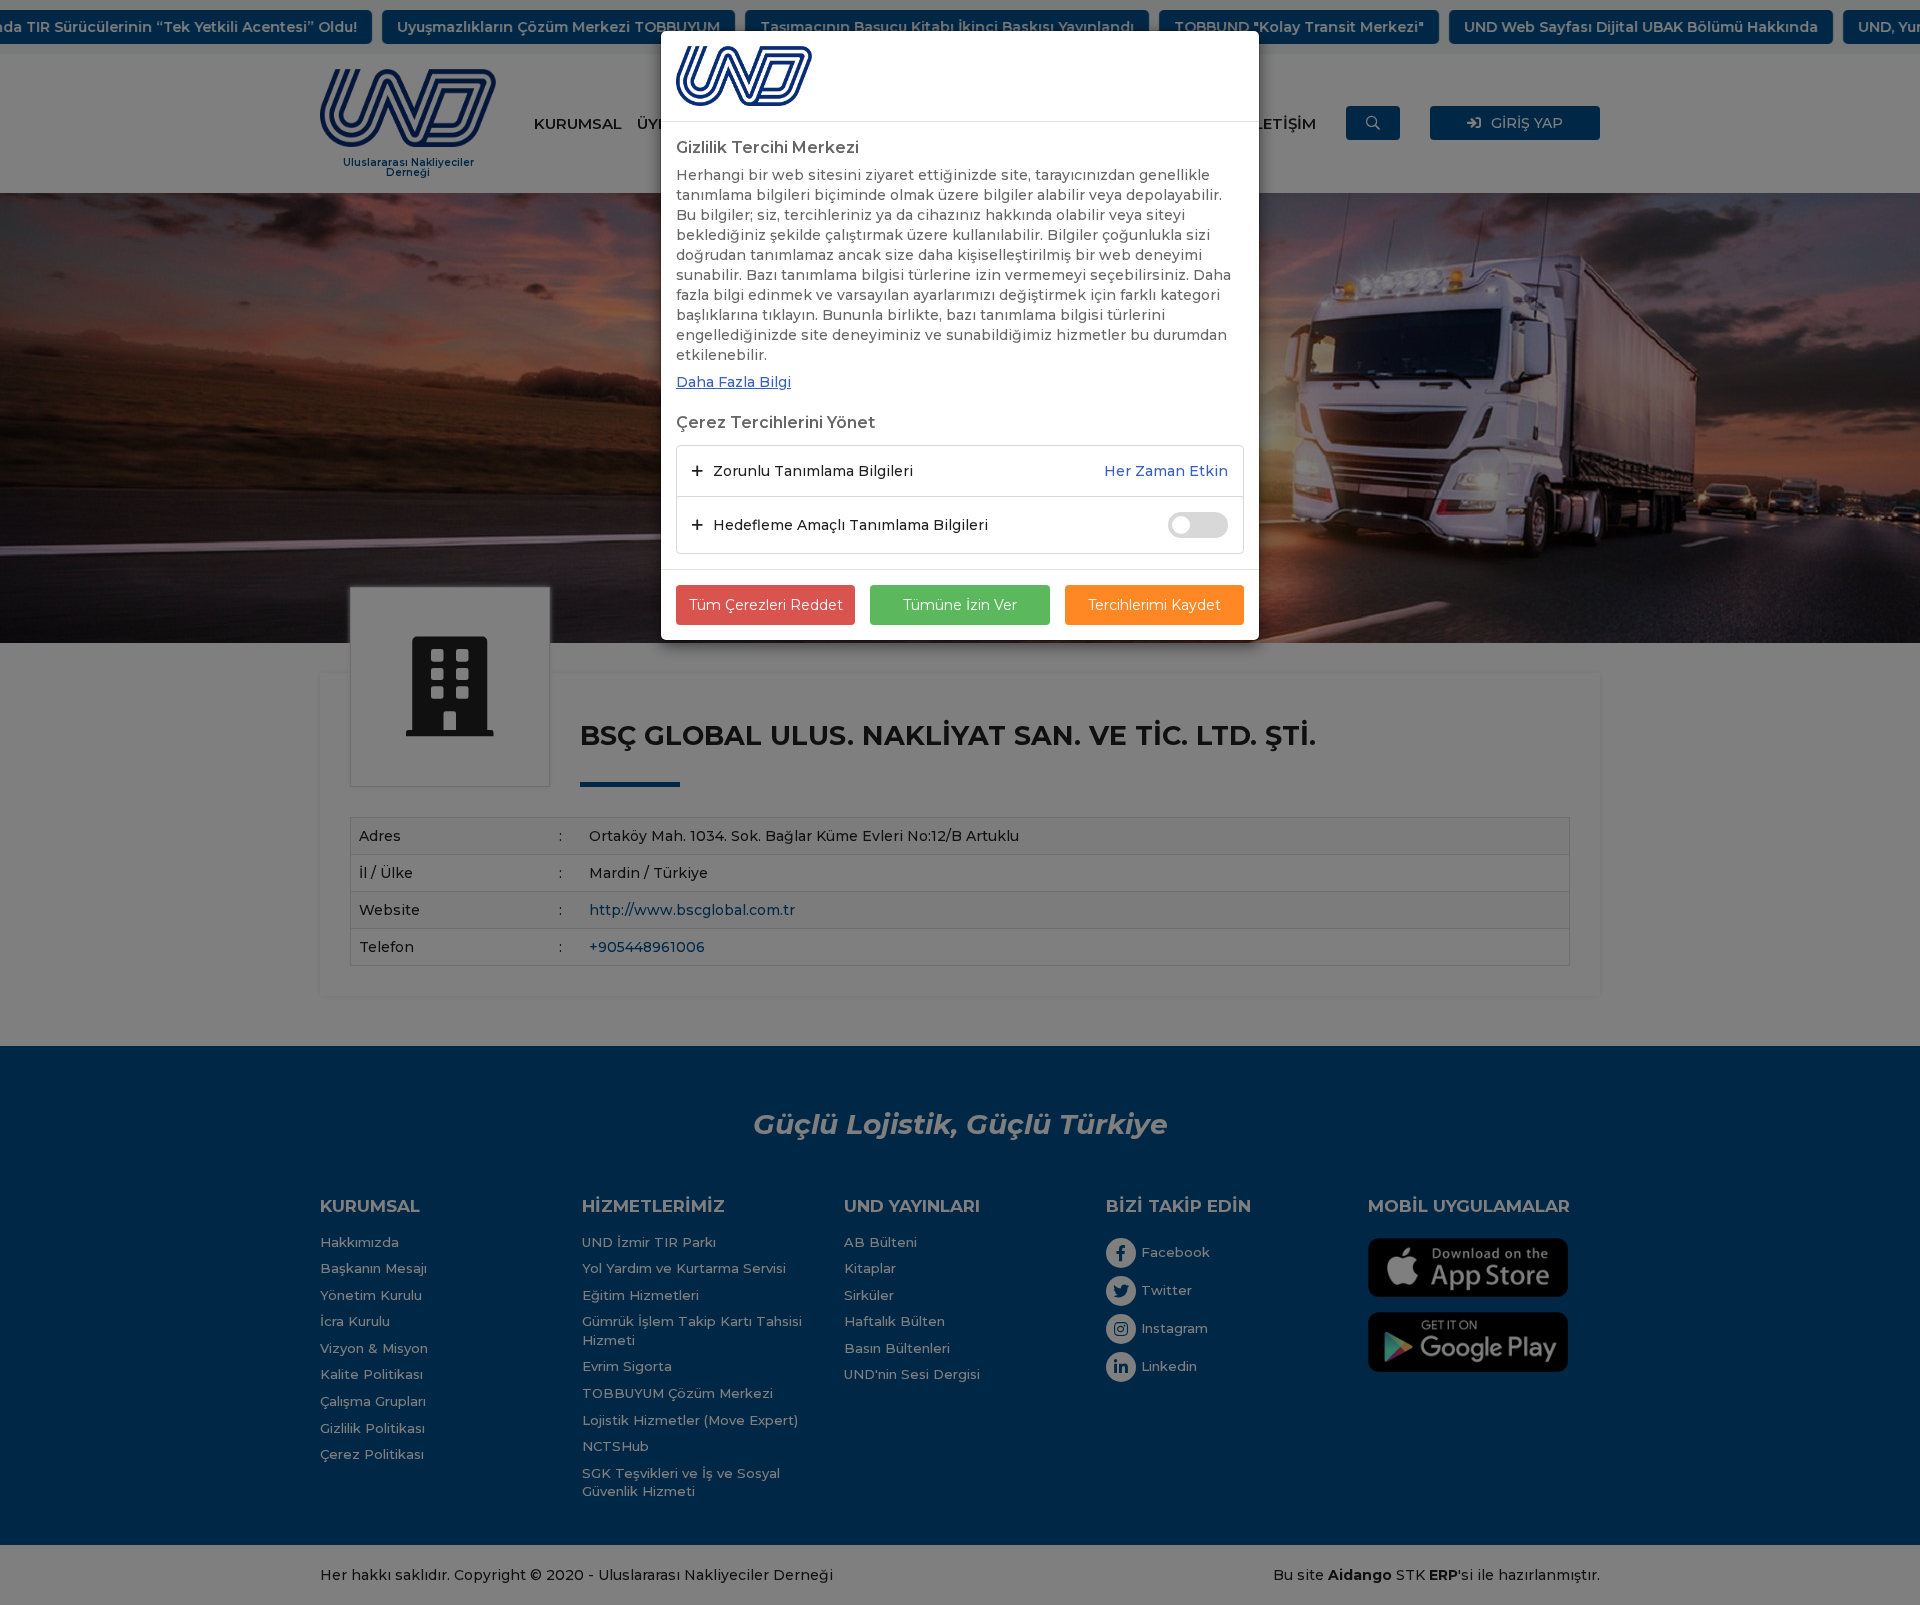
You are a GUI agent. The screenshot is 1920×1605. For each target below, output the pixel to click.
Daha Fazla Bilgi (733, 382)
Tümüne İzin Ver (960, 605)
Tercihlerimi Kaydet (1154, 605)
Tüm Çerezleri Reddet (766, 605)
